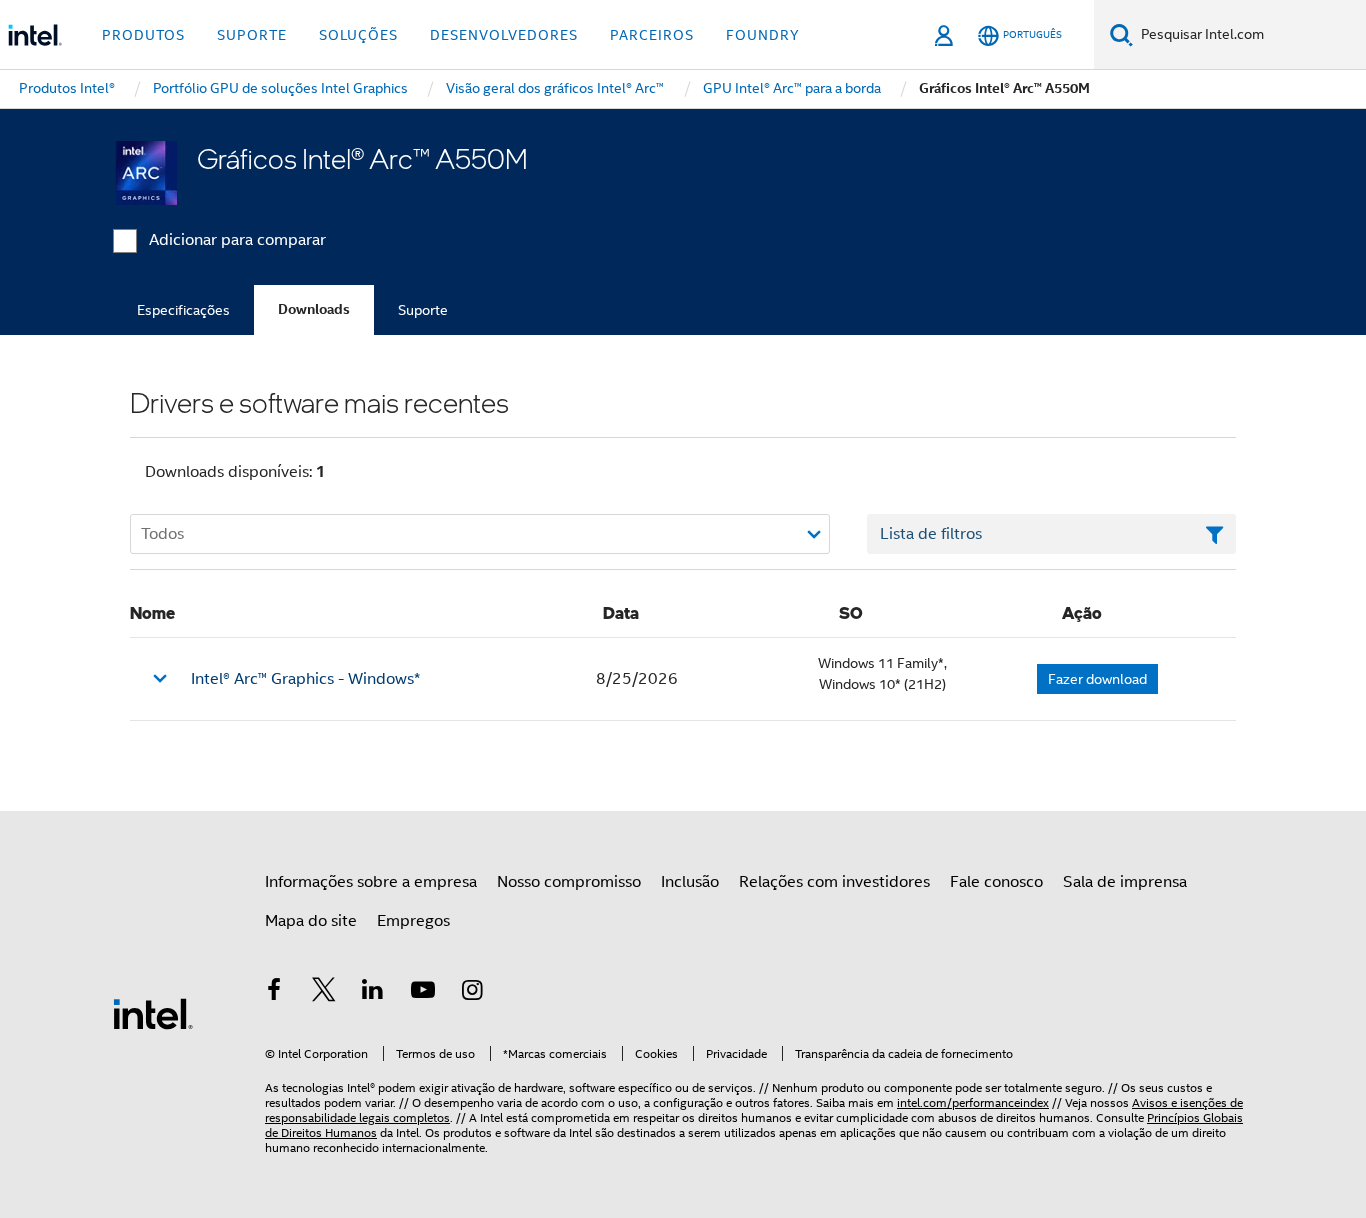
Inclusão (690, 882)
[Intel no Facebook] (274, 993)
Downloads (314, 309)
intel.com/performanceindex (973, 1102)
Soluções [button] (358, 35)
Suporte (423, 310)
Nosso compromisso (569, 882)
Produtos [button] (143, 35)
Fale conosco (996, 882)
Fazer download (1097, 679)
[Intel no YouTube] (423, 993)
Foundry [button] (763, 35)
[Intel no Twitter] (324, 993)
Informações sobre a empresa (371, 882)
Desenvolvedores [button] (504, 35)
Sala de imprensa (1125, 882)
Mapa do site (311, 921)
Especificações (183, 310)
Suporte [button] (252, 35)
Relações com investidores (834, 882)
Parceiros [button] (652, 35)
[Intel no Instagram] (472, 993)
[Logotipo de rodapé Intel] (153, 1013)
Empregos (413, 921)
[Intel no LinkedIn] (373, 993)
